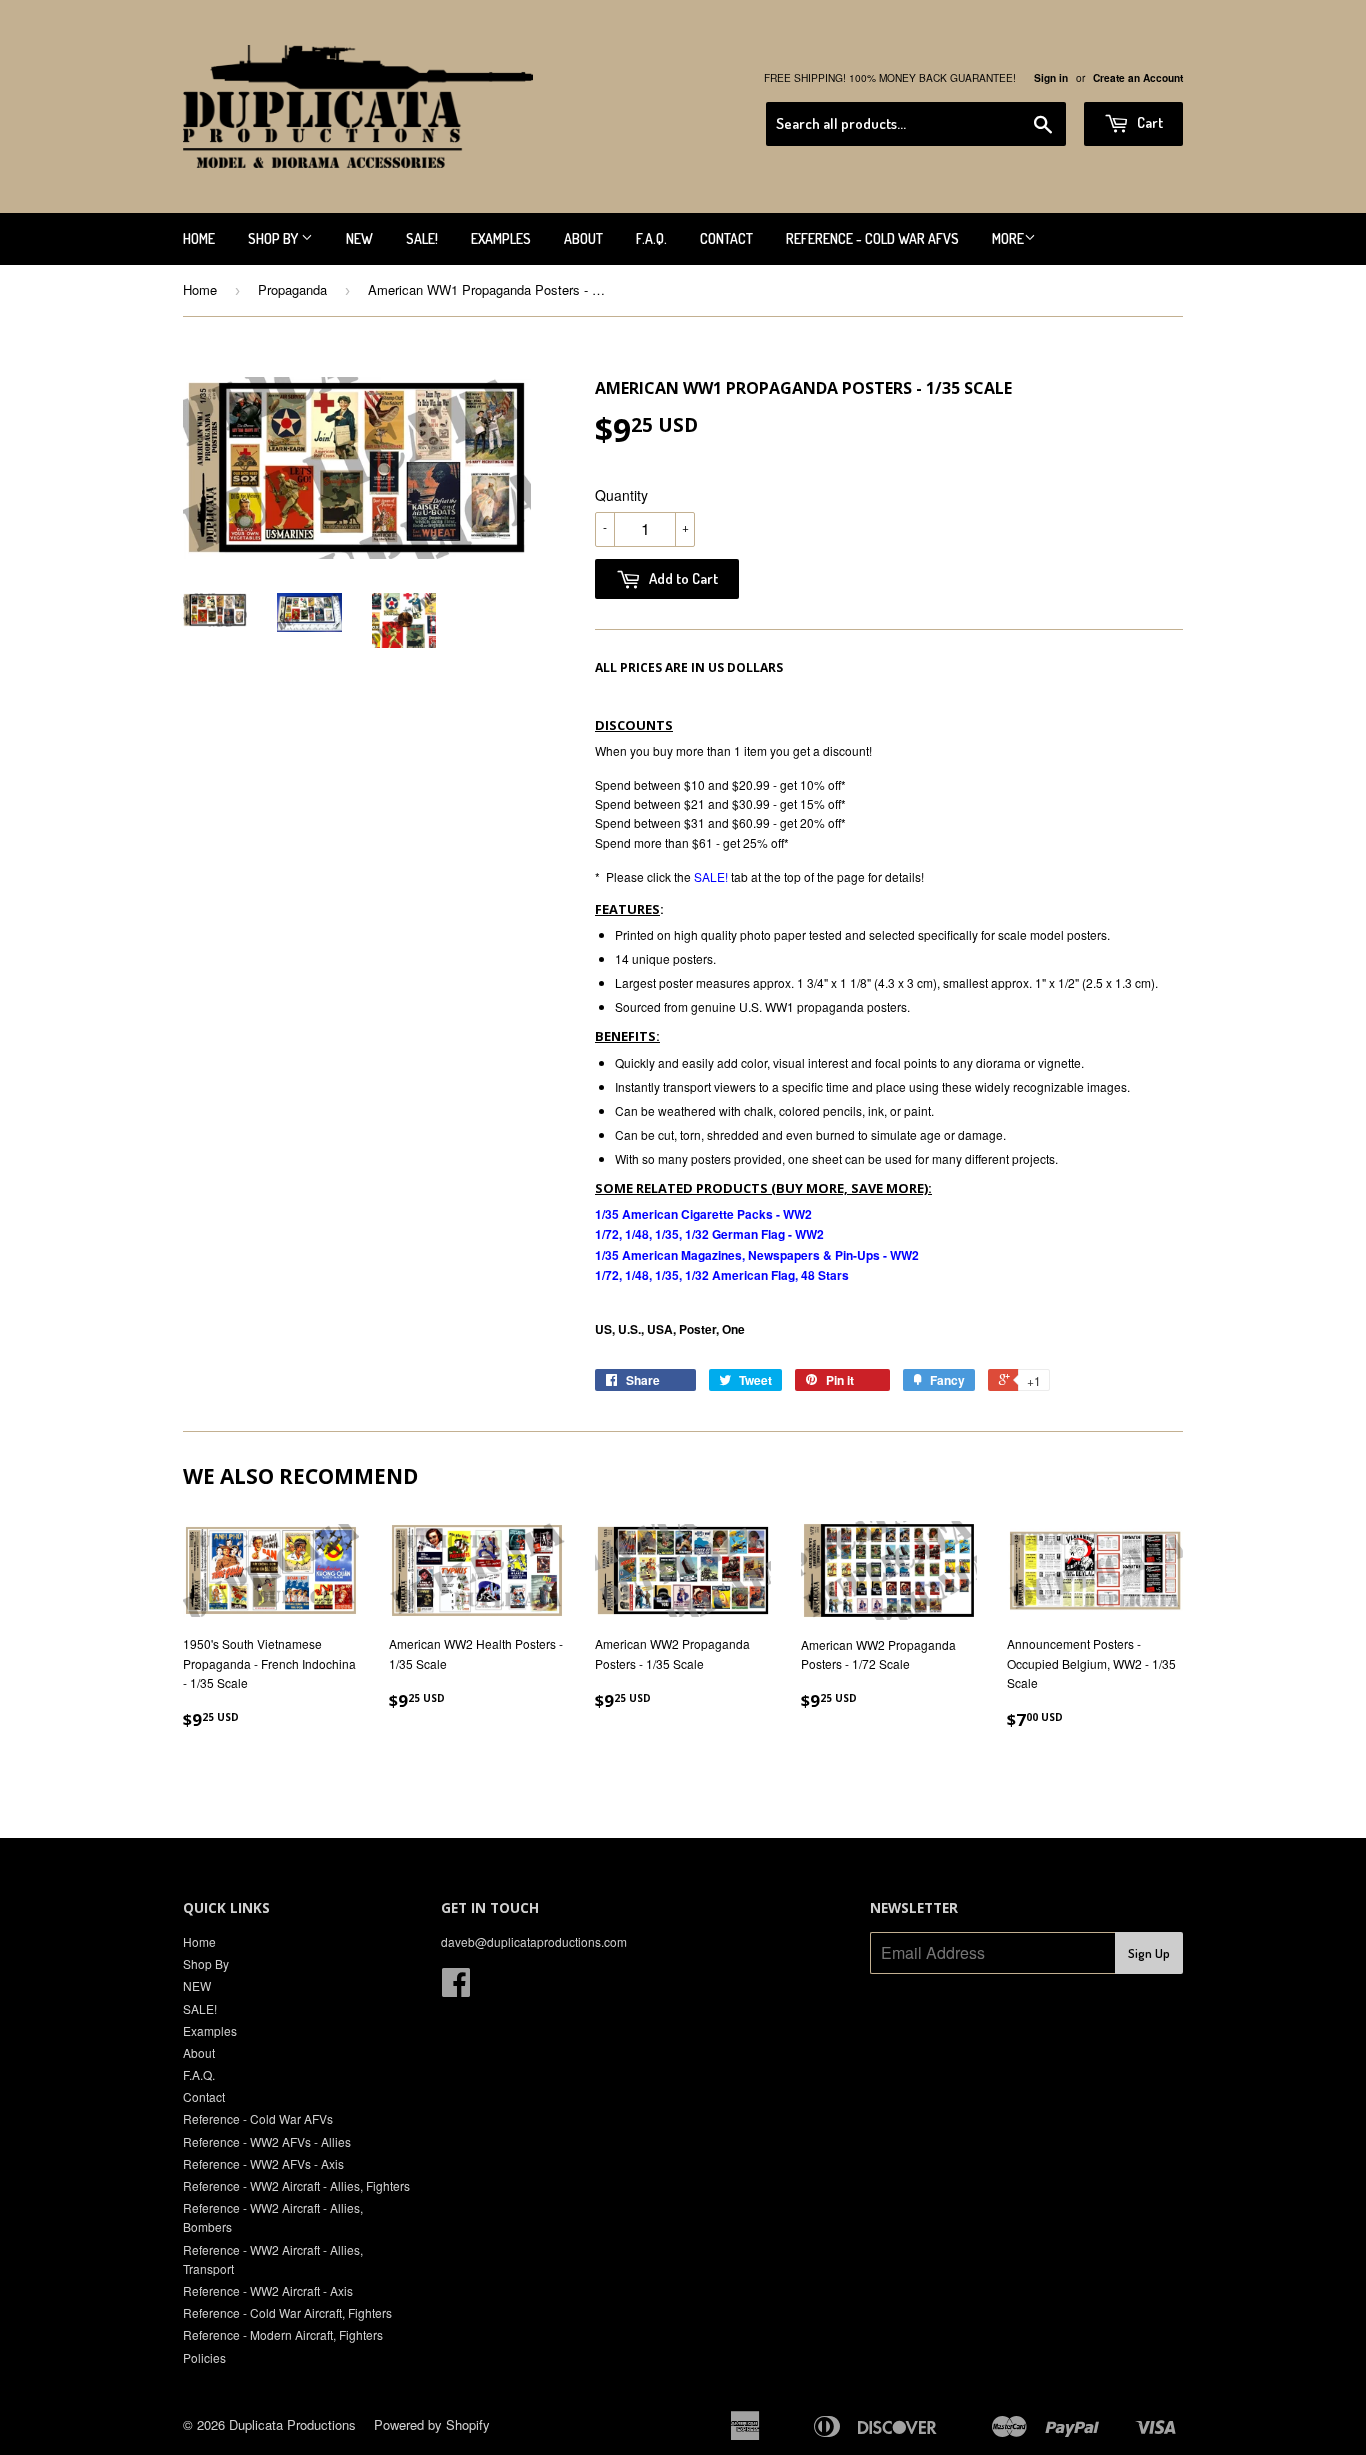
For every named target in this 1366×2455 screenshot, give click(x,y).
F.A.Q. (651, 238)
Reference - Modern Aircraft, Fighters (283, 2334)
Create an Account (1138, 78)
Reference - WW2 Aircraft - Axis (268, 2290)
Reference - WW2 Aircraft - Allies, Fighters (296, 2185)
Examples (501, 238)
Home (199, 238)
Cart (1148, 122)
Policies (204, 2357)
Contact (726, 238)
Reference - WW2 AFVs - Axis (263, 2163)
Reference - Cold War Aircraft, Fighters (287, 2312)
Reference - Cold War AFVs (872, 238)
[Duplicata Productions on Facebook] (456, 1988)
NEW (359, 238)
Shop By (274, 238)
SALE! (422, 238)
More (1008, 238)
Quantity (621, 495)
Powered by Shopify (432, 2424)
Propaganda (292, 289)
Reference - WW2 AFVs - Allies (267, 2141)
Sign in (1051, 78)
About (583, 238)
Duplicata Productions (292, 2424)
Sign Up (1149, 1953)
